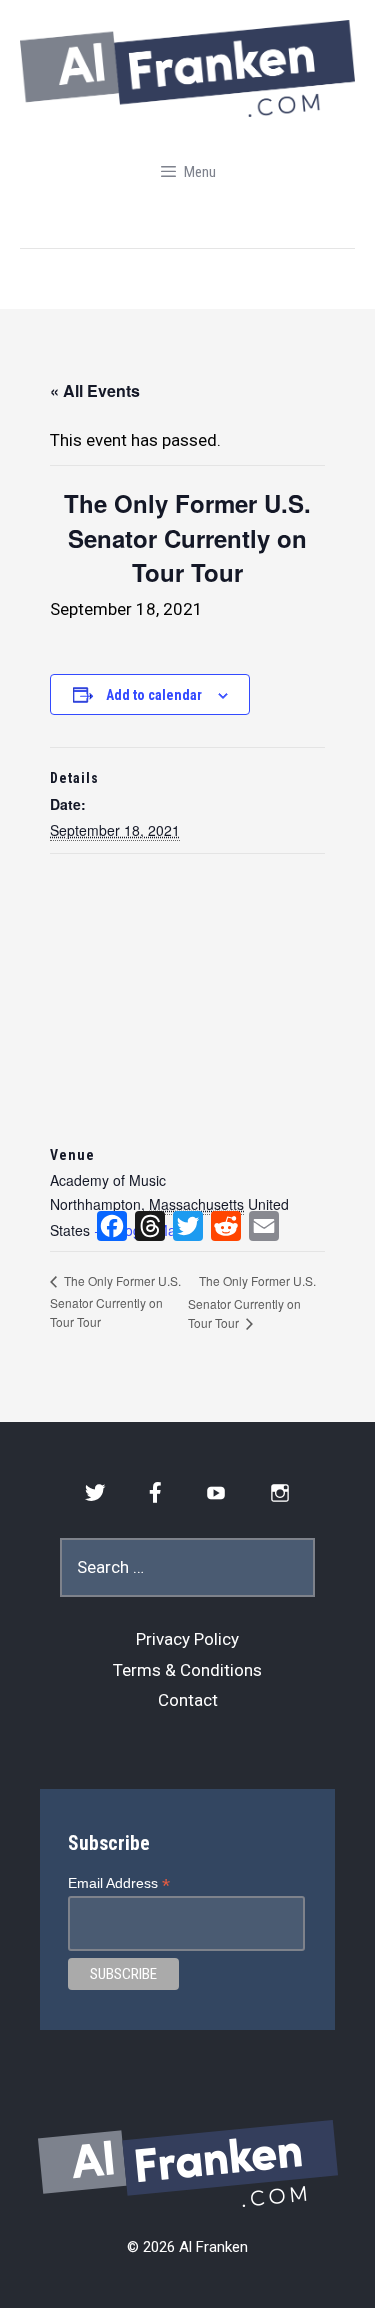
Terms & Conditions (187, 1670)
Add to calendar (154, 695)
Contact (188, 1700)
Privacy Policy (187, 1639)
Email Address (119, 1883)
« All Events (95, 390)
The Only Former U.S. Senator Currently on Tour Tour (115, 1300)
